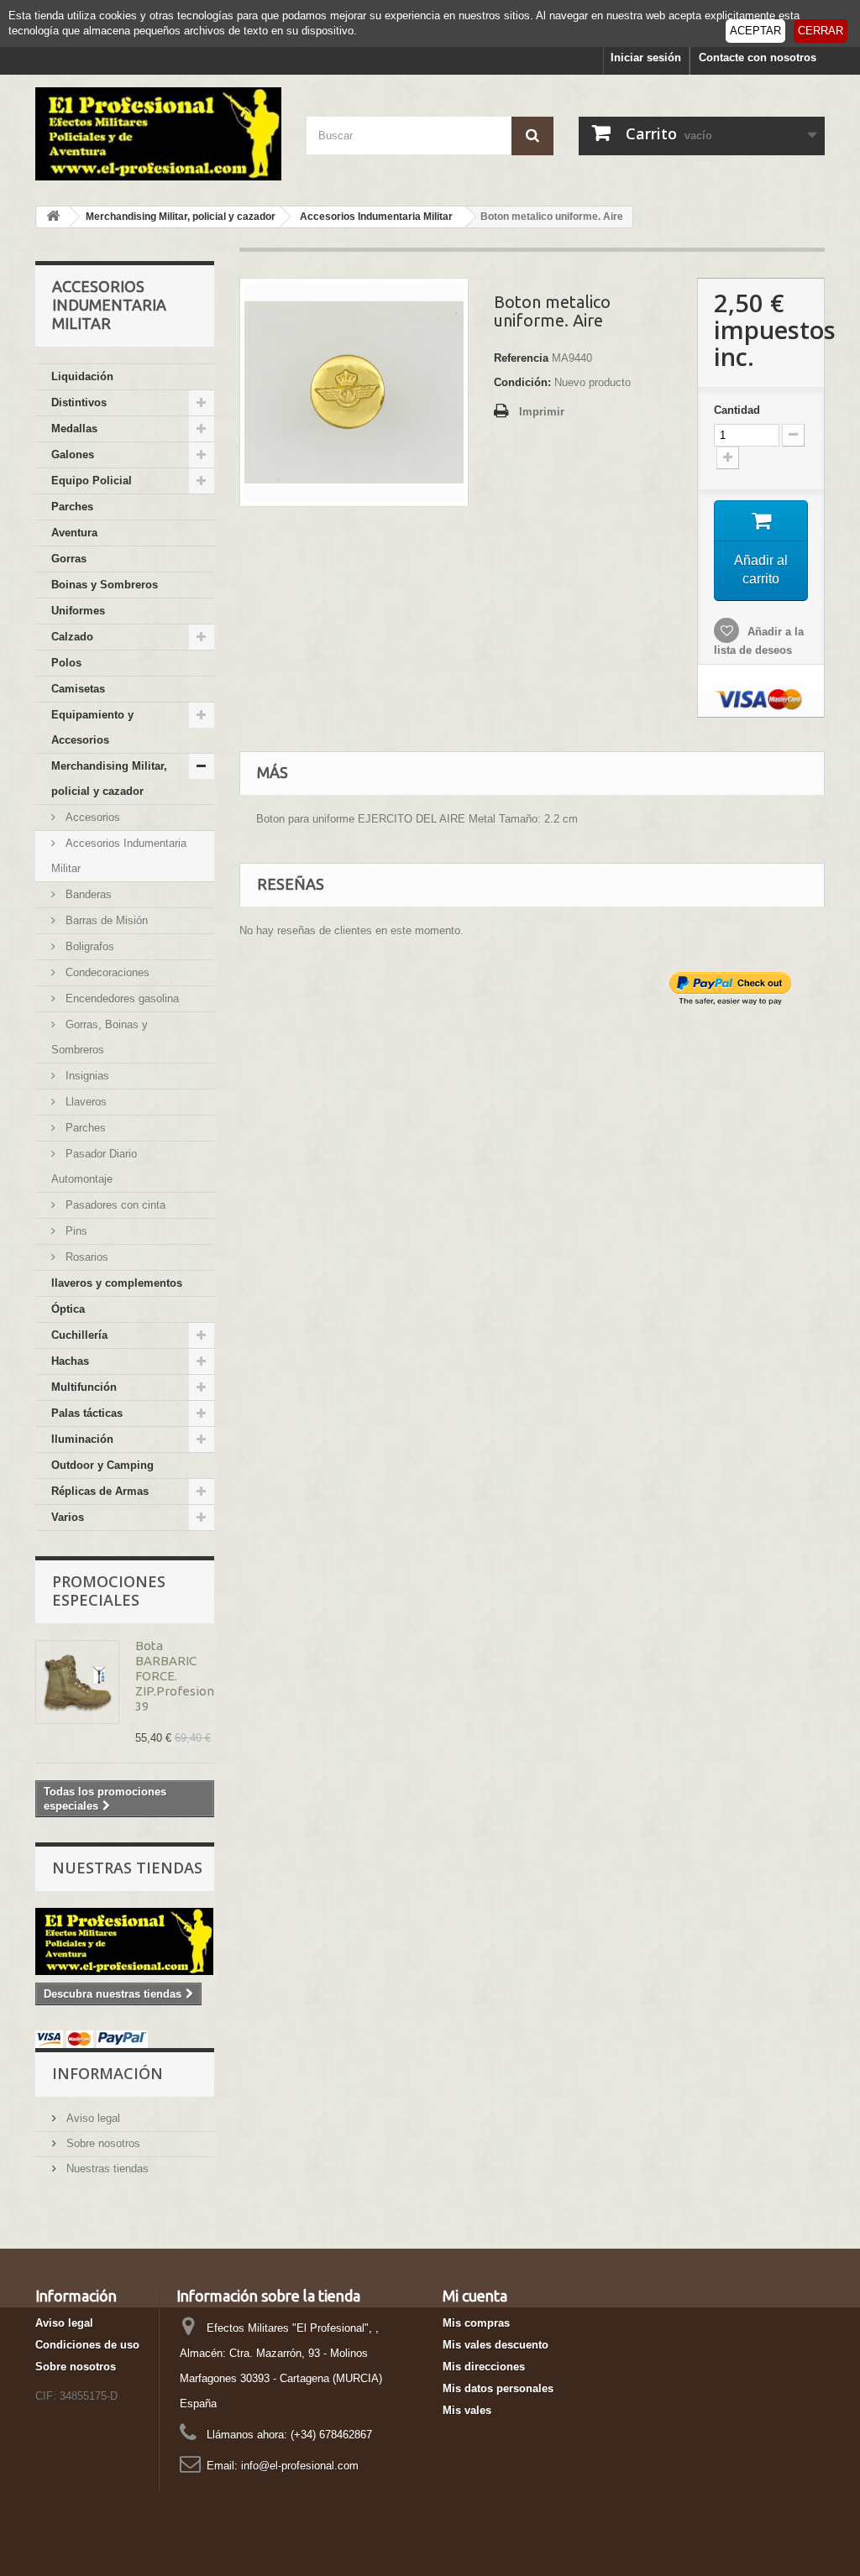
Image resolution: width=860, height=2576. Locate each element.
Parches (72, 507)
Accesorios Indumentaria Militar (119, 856)
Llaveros (84, 1102)
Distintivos (79, 402)
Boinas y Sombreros (105, 585)
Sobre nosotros (102, 2143)
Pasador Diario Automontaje (94, 1166)
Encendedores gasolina (121, 998)
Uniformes (78, 611)
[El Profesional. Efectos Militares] (158, 134)
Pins (75, 1231)
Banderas (87, 894)
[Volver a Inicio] (53, 217)
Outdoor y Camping (102, 1465)
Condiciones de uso (87, 2345)
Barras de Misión (105, 920)
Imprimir (542, 412)
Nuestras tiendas (127, 1868)
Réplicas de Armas (100, 1491)
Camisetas (78, 689)
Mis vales (467, 2410)
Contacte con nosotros (758, 57)
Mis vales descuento (496, 2345)
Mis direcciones (484, 2367)
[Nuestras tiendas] (125, 1941)
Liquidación (82, 376)
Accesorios (91, 817)
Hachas (70, 1361)
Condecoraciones (106, 972)
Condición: (522, 382)
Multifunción (84, 1387)
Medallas (74, 428)
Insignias (86, 1076)
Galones (73, 455)
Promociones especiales (109, 1591)
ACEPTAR (755, 31)
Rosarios (85, 1257)
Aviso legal (92, 2118)
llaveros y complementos (117, 1283)
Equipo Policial (92, 481)
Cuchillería (79, 1335)
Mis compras (476, 2323)
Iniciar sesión (646, 57)
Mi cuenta (475, 2296)
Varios (68, 1517)
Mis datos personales (498, 2388)
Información (107, 2073)
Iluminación (82, 1439)
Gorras (69, 559)
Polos (66, 663)
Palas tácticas (87, 1413)
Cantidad (737, 410)
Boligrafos (88, 946)
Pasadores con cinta (114, 1205)
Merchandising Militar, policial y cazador (109, 779)
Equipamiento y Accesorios (92, 727)
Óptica (68, 1309)
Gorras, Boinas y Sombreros (100, 1037)
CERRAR (821, 31)
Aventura (74, 533)
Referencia (521, 358)
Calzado (72, 637)
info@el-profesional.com (300, 2466)
